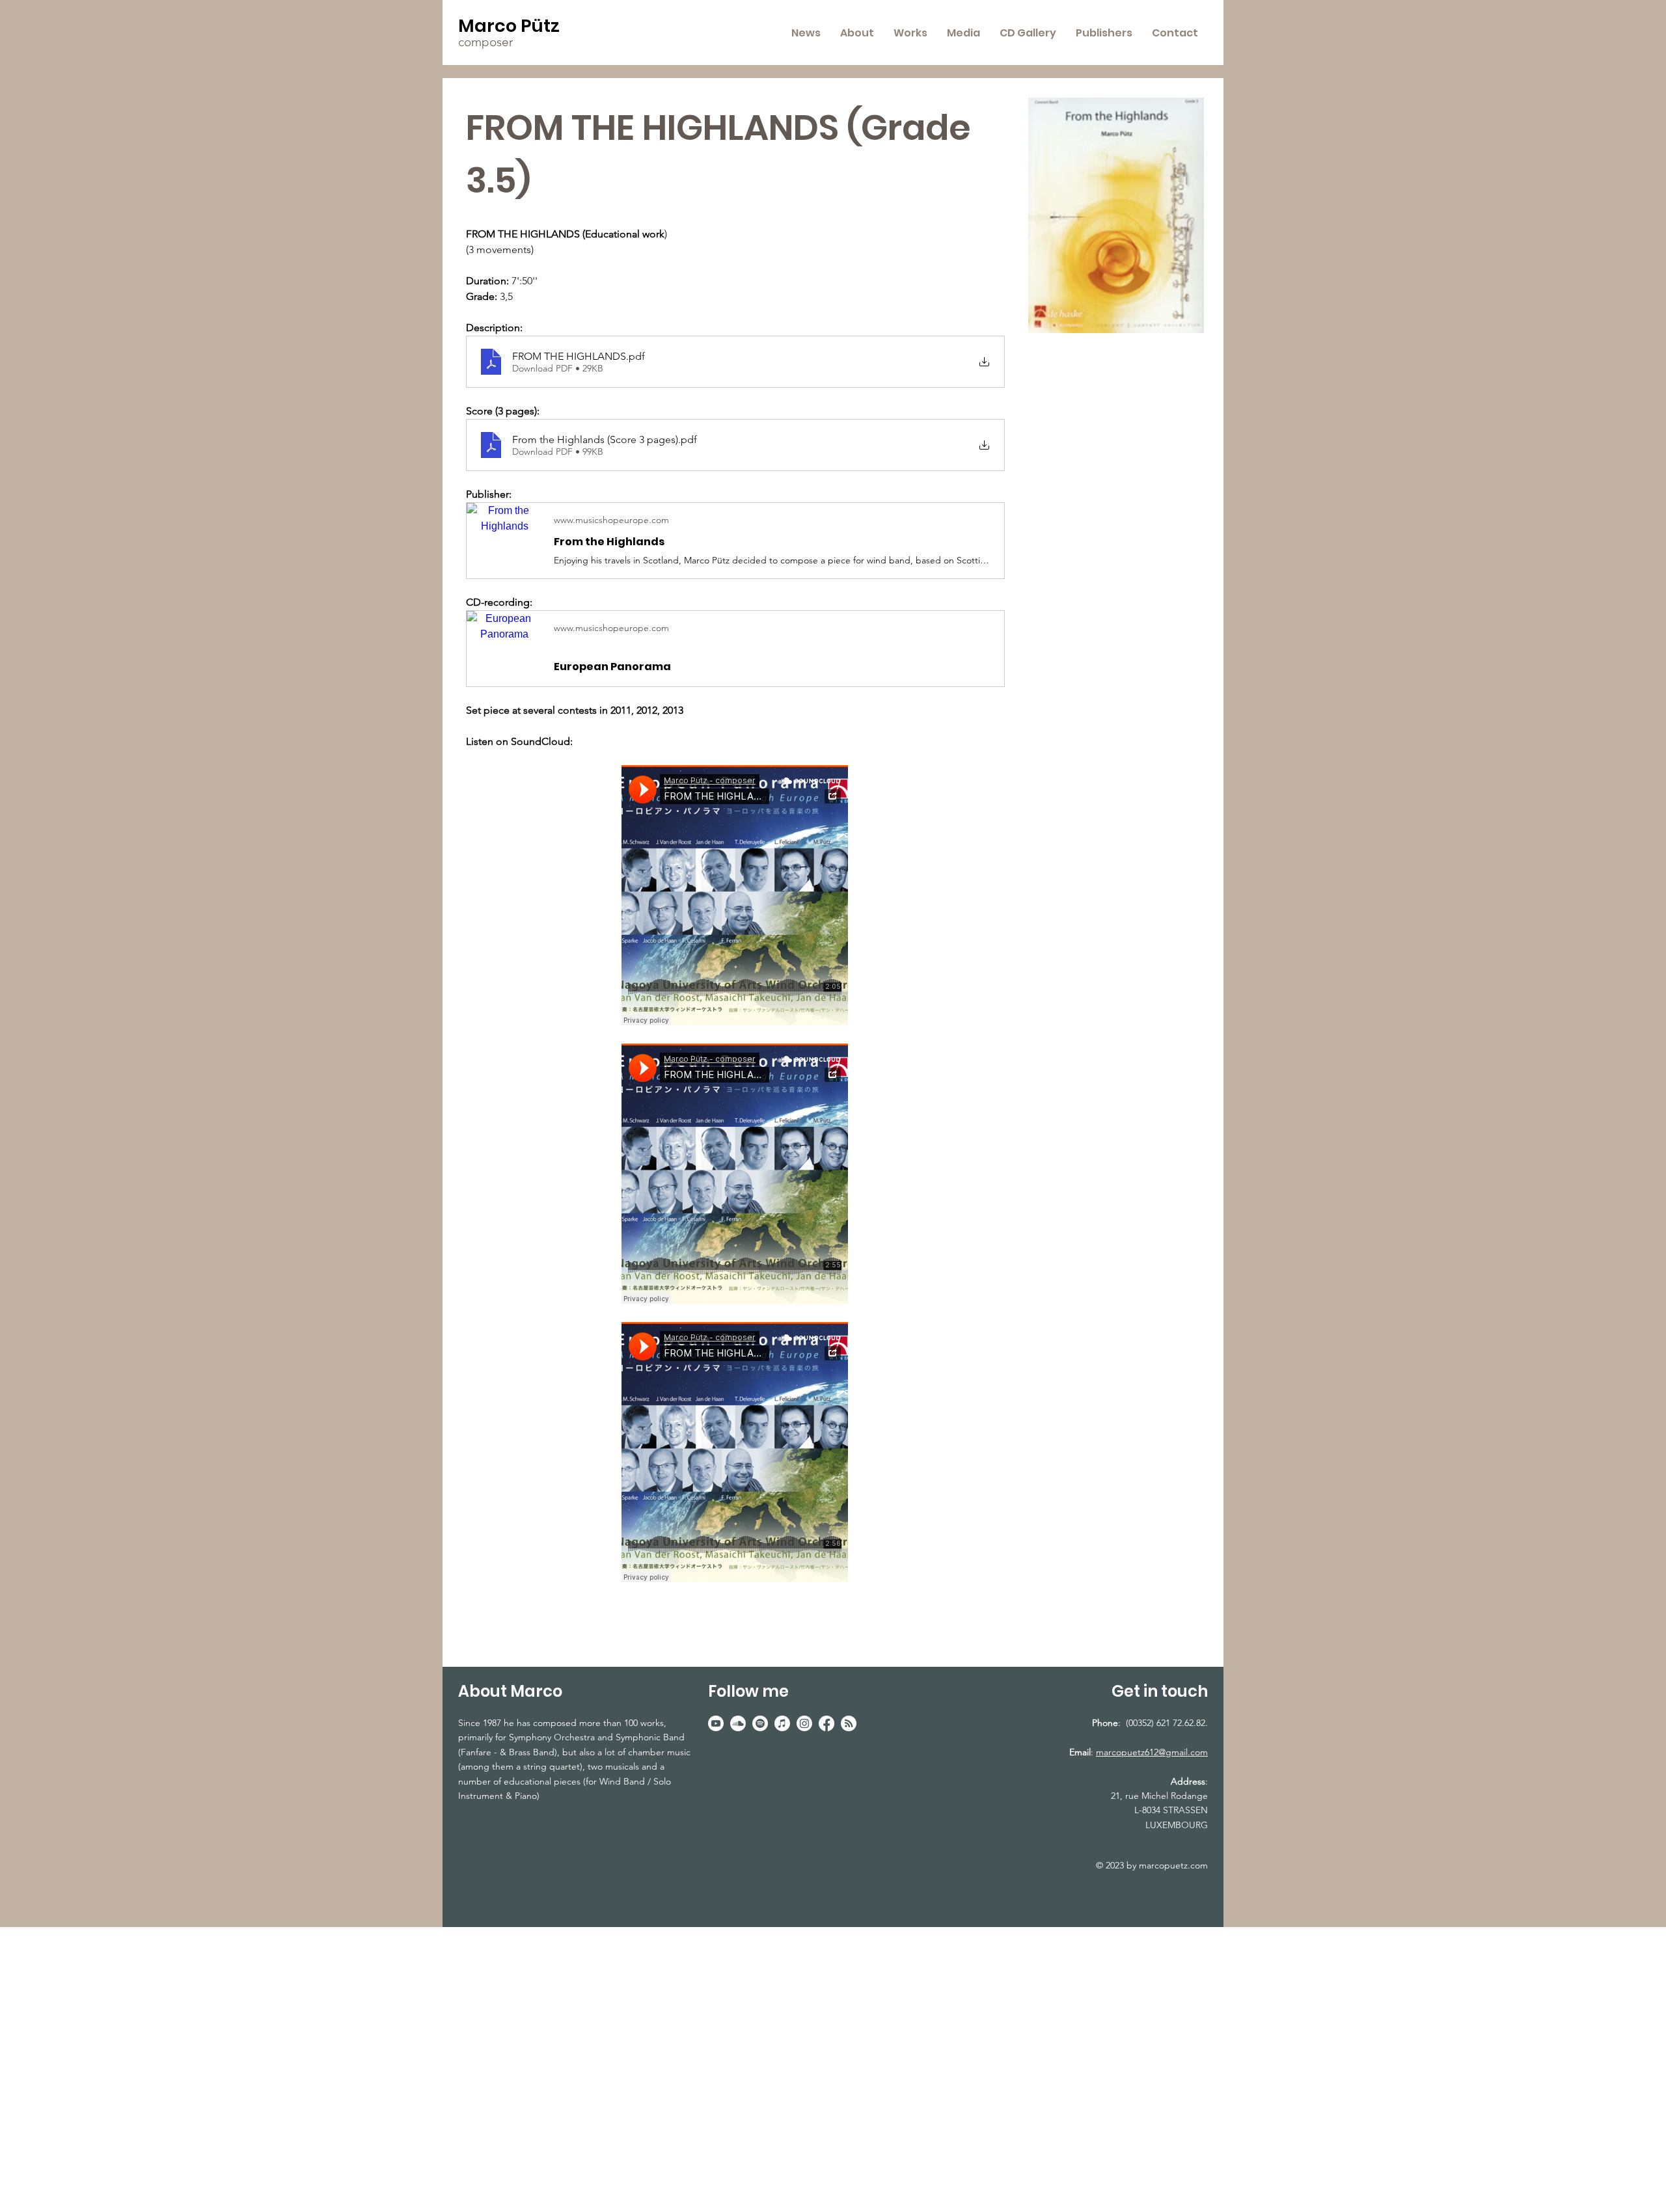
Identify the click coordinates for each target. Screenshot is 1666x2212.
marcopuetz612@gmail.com (1152, 1752)
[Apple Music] (782, 1723)
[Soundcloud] (738, 1723)
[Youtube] (716, 1723)
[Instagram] (804, 1723)
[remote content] (735, 897)
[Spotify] (760, 1723)
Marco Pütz (509, 26)
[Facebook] (826, 1723)
